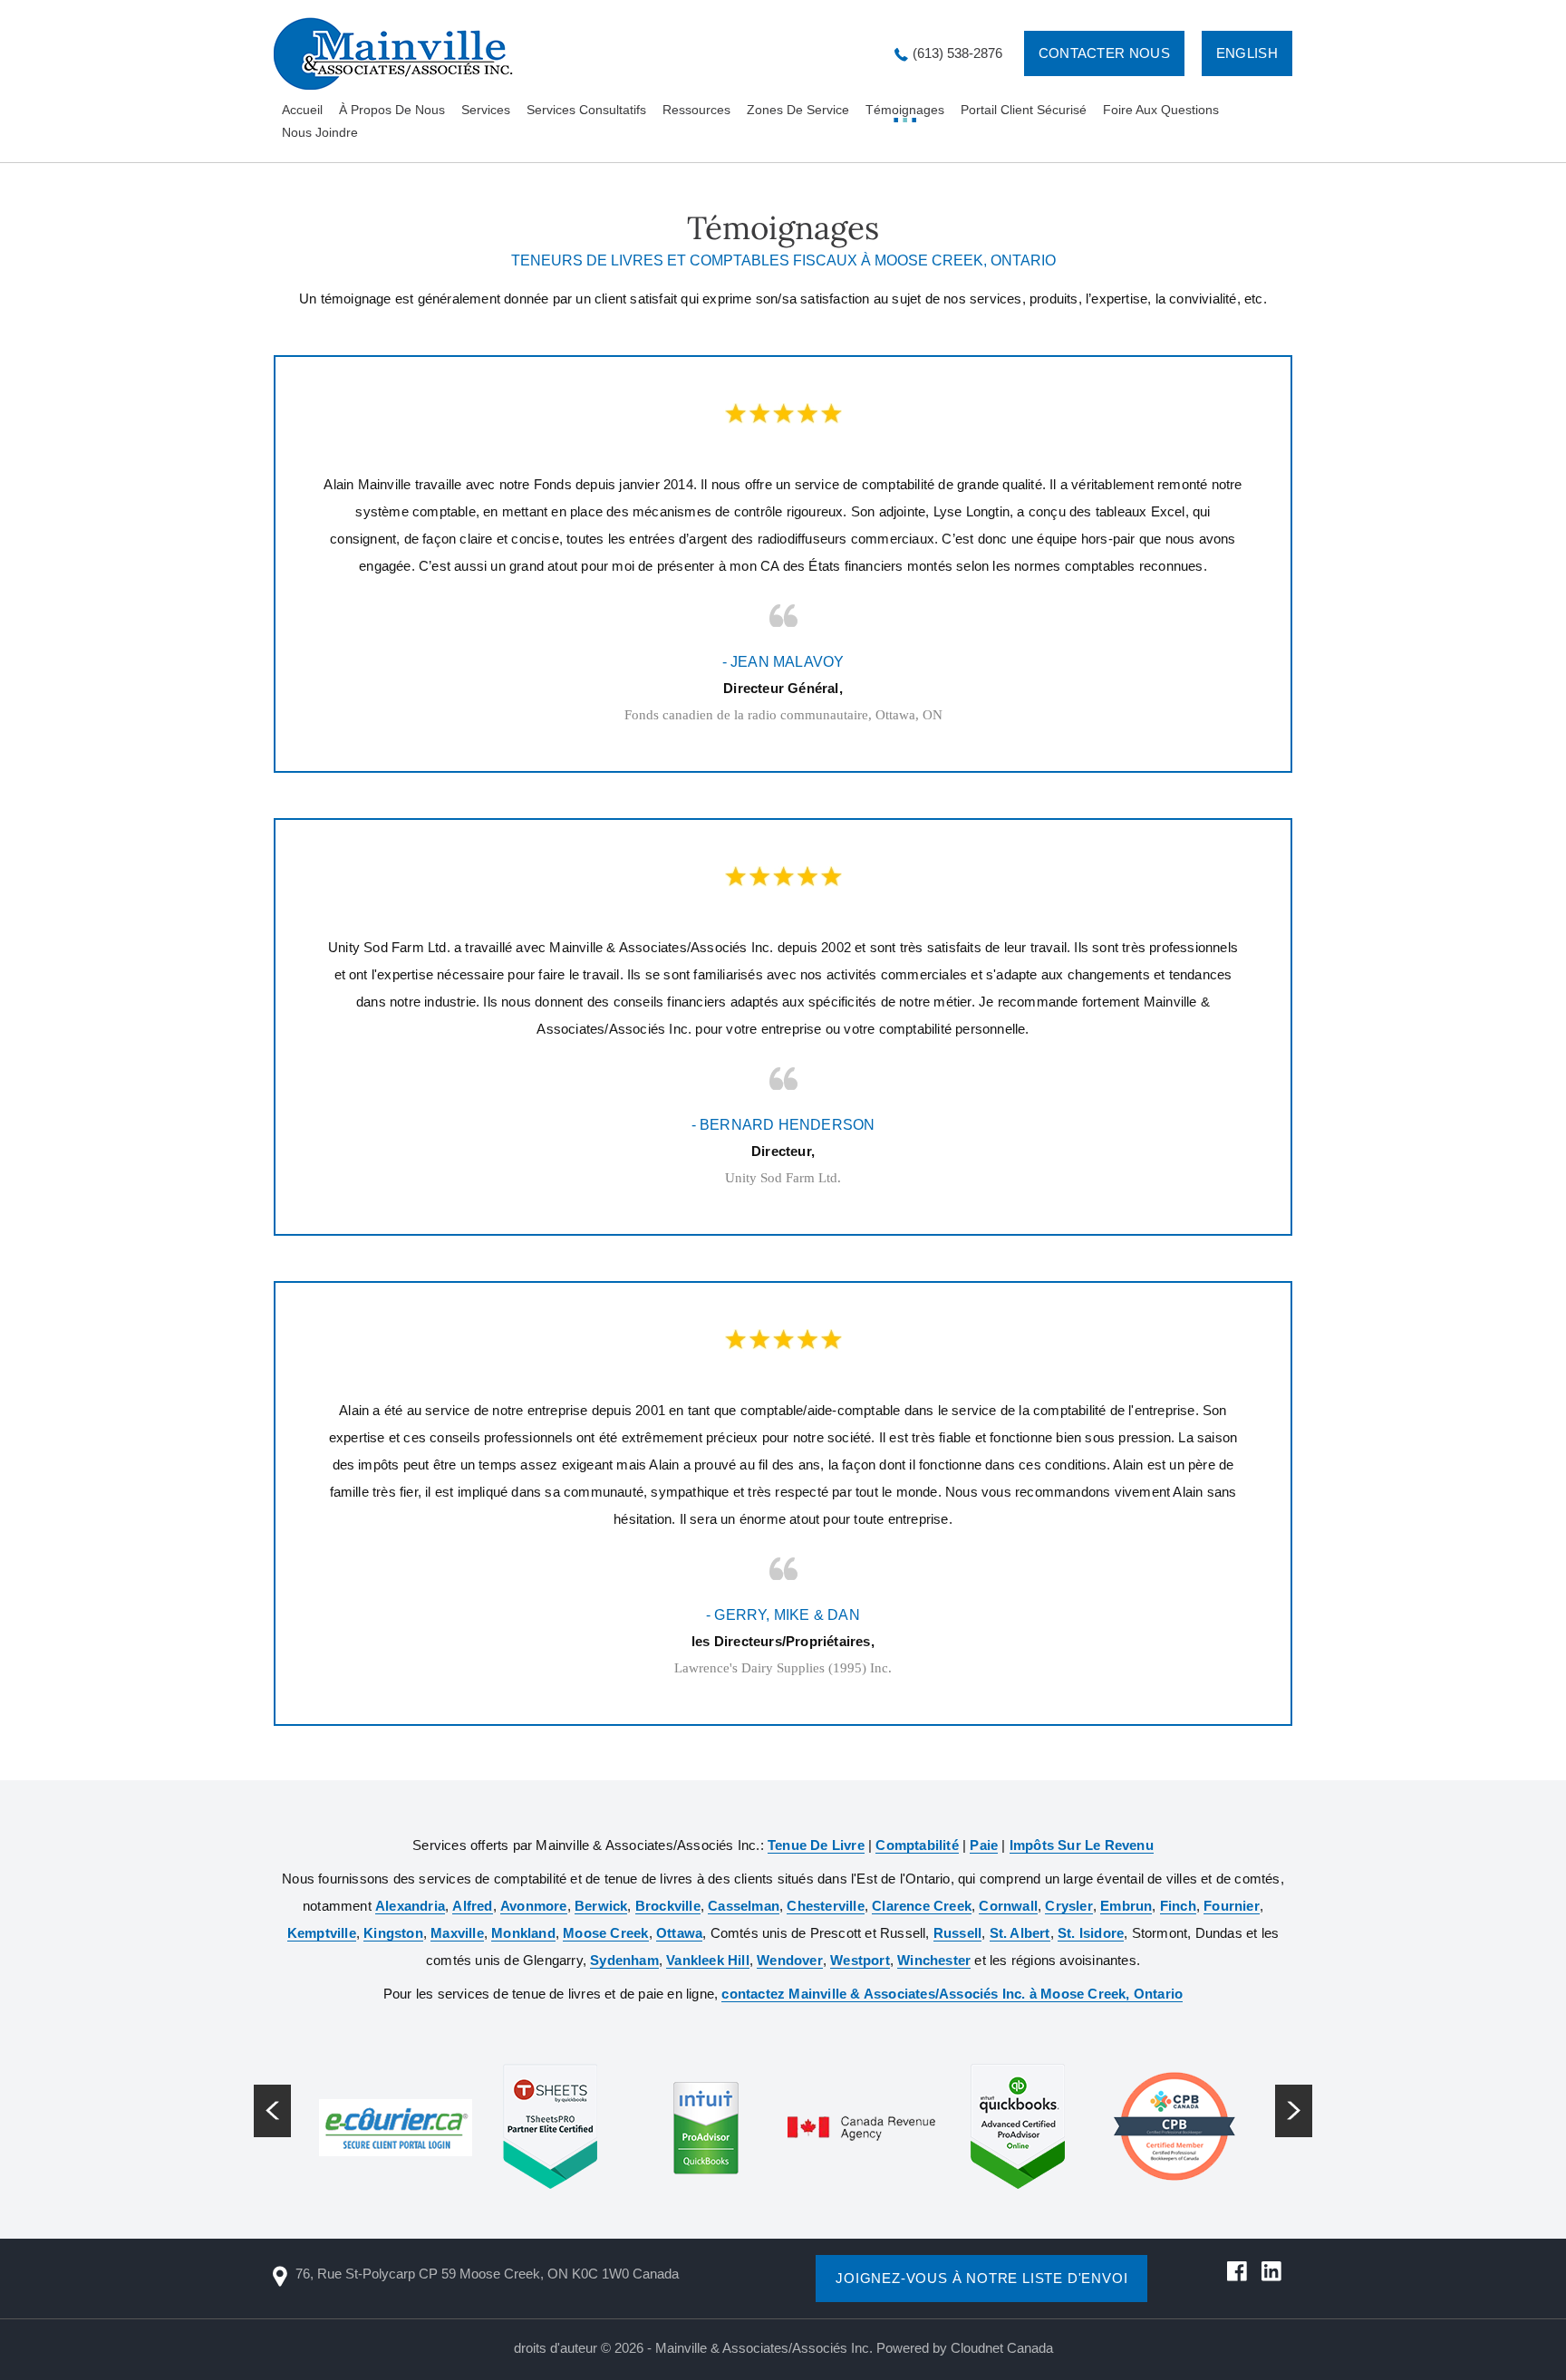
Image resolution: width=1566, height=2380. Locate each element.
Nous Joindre (320, 132)
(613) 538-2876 (957, 53)
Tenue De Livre (816, 1845)
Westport (860, 1960)
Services (486, 110)
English (1247, 53)
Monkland (523, 1933)
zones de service (798, 110)
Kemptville (322, 1933)
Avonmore (534, 1906)
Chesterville (825, 1906)
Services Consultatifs (586, 110)
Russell (957, 1933)
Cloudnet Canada (1002, 2348)
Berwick (601, 1906)
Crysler (1068, 1906)
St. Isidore (1091, 1933)
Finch (1178, 1906)
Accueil (302, 110)
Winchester (934, 1960)
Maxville (457, 1933)
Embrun (1126, 1906)
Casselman (744, 1906)
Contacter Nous (1104, 53)
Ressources (696, 110)
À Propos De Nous (392, 110)
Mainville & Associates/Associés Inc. (764, 2348)
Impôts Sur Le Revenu (1082, 1845)
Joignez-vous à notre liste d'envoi (981, 2278)
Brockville (668, 1906)
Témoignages (905, 110)
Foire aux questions (1161, 110)
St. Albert (1020, 1933)
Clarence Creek (922, 1906)
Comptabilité (917, 1845)
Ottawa (679, 1933)
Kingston (393, 1933)
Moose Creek (605, 1933)
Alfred (472, 1906)
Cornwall (1008, 1906)
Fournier (1232, 1906)
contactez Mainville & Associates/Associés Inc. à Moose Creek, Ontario (952, 1994)
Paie (984, 1845)
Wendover (790, 1960)
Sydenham (624, 1960)
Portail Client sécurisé (1024, 110)
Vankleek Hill (708, 1960)
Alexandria (410, 1906)
